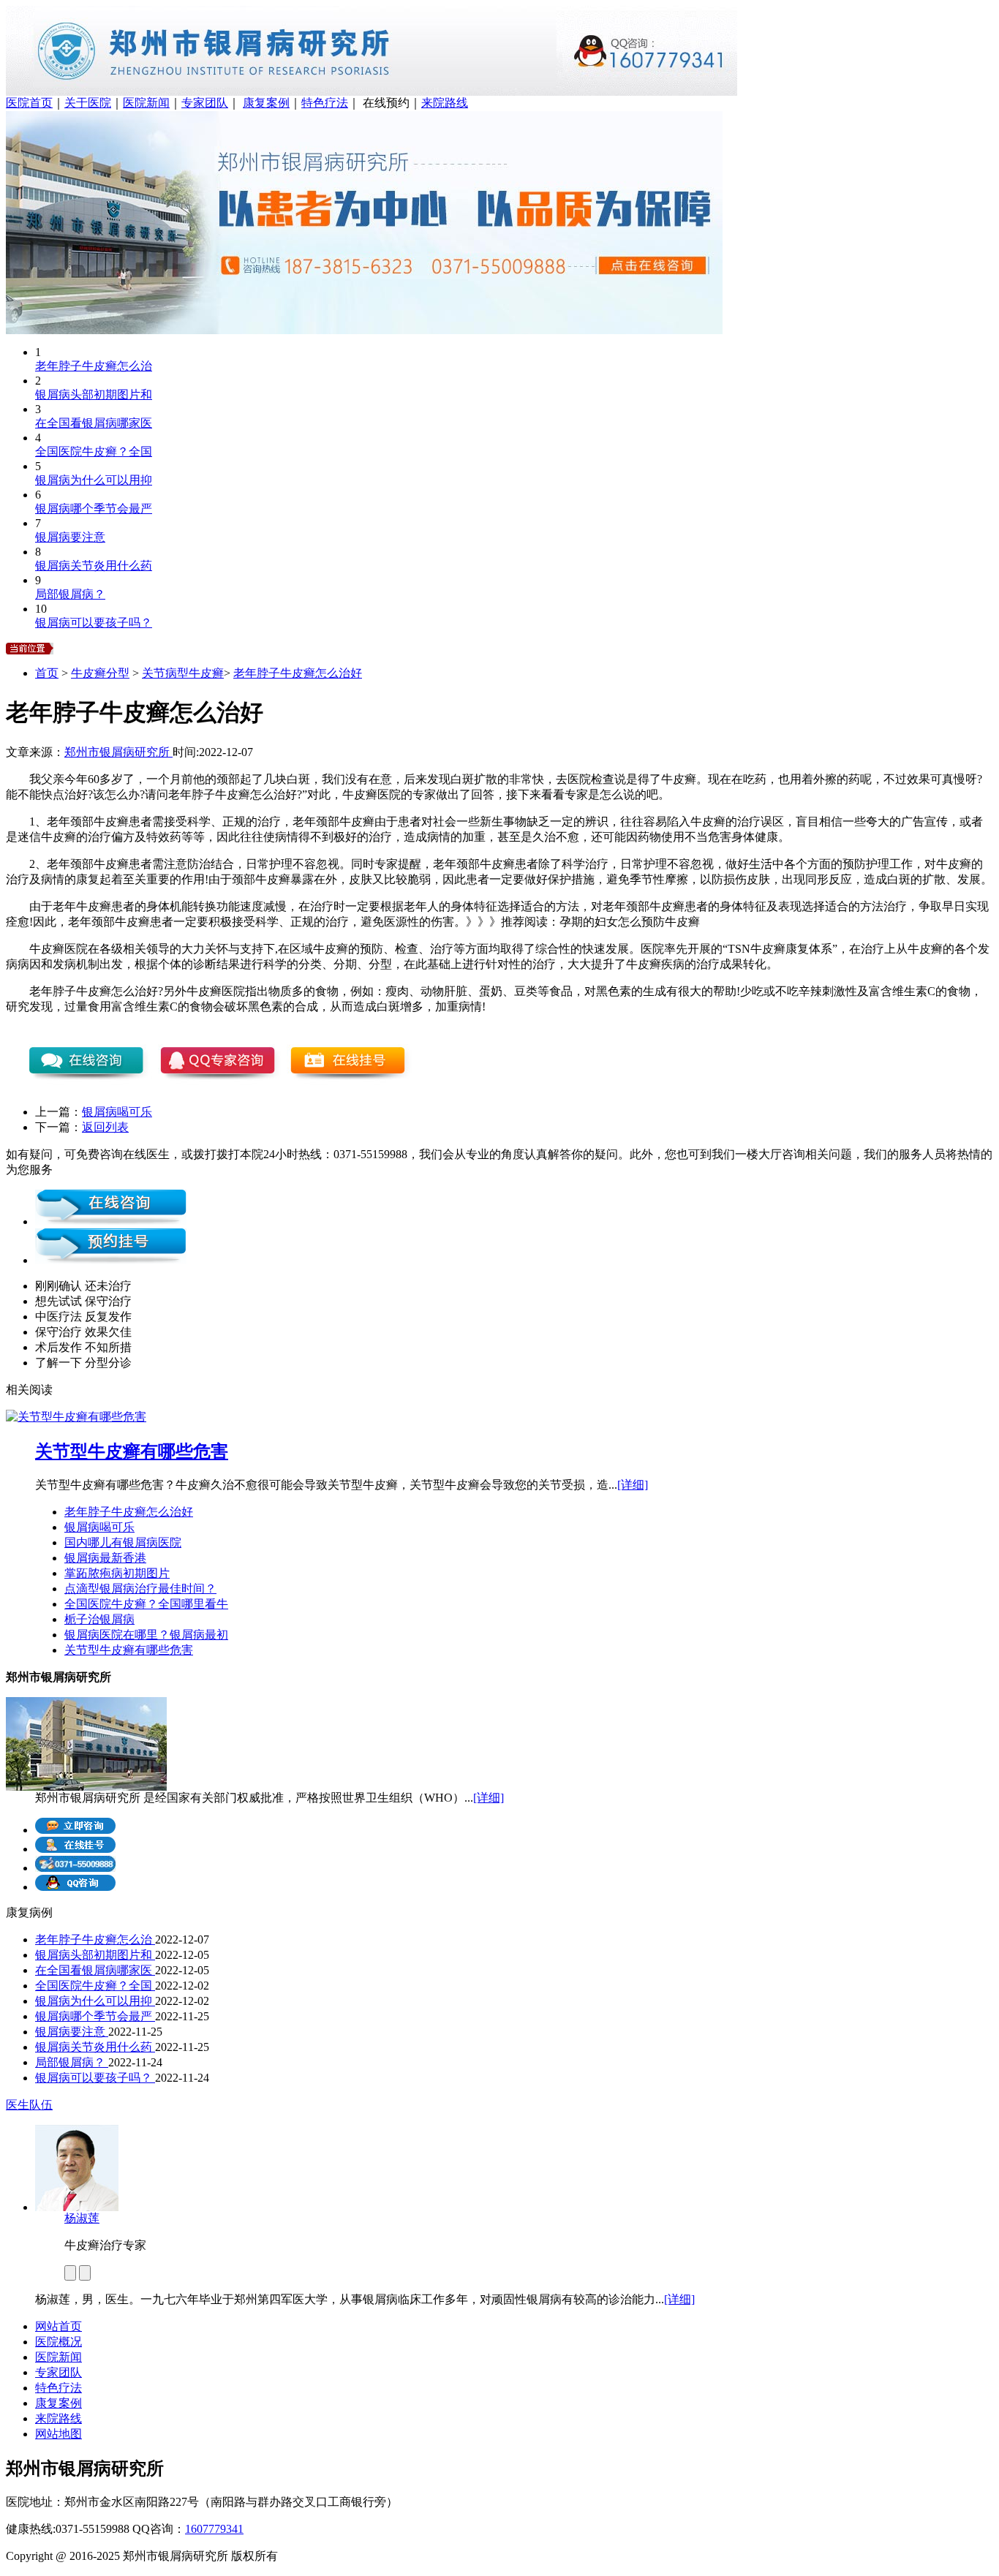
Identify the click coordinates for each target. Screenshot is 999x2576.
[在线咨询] (111, 1221)
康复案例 (266, 103)
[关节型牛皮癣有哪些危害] (76, 1417)
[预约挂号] (111, 1260)
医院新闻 (146, 103)
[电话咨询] (75, 1868)
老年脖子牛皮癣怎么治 (94, 366)
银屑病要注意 (70, 537)
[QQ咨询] (75, 1887)
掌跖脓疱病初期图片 (117, 1573)
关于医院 (88, 103)
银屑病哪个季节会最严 (94, 509)
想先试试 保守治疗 (83, 1301)
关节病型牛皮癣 (183, 673)
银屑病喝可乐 (117, 1112)
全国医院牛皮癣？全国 (94, 452)
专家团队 (205, 103)
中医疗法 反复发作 (83, 1317)
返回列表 (105, 1127)
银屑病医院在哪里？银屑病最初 (146, 1635)
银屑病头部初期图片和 (94, 394)
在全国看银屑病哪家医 (94, 423)
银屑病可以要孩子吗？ (94, 623)
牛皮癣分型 (100, 673)
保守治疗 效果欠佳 (83, 1332)
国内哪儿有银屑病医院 (123, 1542)
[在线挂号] (75, 1849)
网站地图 (59, 2434)
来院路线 (445, 103)
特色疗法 (325, 103)
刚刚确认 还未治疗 (83, 1286)
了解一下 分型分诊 (83, 1363)
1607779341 (214, 2529)
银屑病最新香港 (105, 1558)
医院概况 (59, 2342)
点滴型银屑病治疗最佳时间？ (140, 1589)
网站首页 (59, 2326)
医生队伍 (29, 2105)
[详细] (633, 1485)
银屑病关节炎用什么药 (94, 566)
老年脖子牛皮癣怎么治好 (298, 673)
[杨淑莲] (77, 2207)
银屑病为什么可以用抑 (94, 480)
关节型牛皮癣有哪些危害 (132, 1451)
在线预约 (386, 103)
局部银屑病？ (70, 594)
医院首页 (29, 103)
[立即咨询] (75, 1830)
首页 (47, 673)
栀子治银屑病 (99, 1619)
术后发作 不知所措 (83, 1347)
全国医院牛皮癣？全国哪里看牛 (146, 1604)
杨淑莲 (82, 2218)
